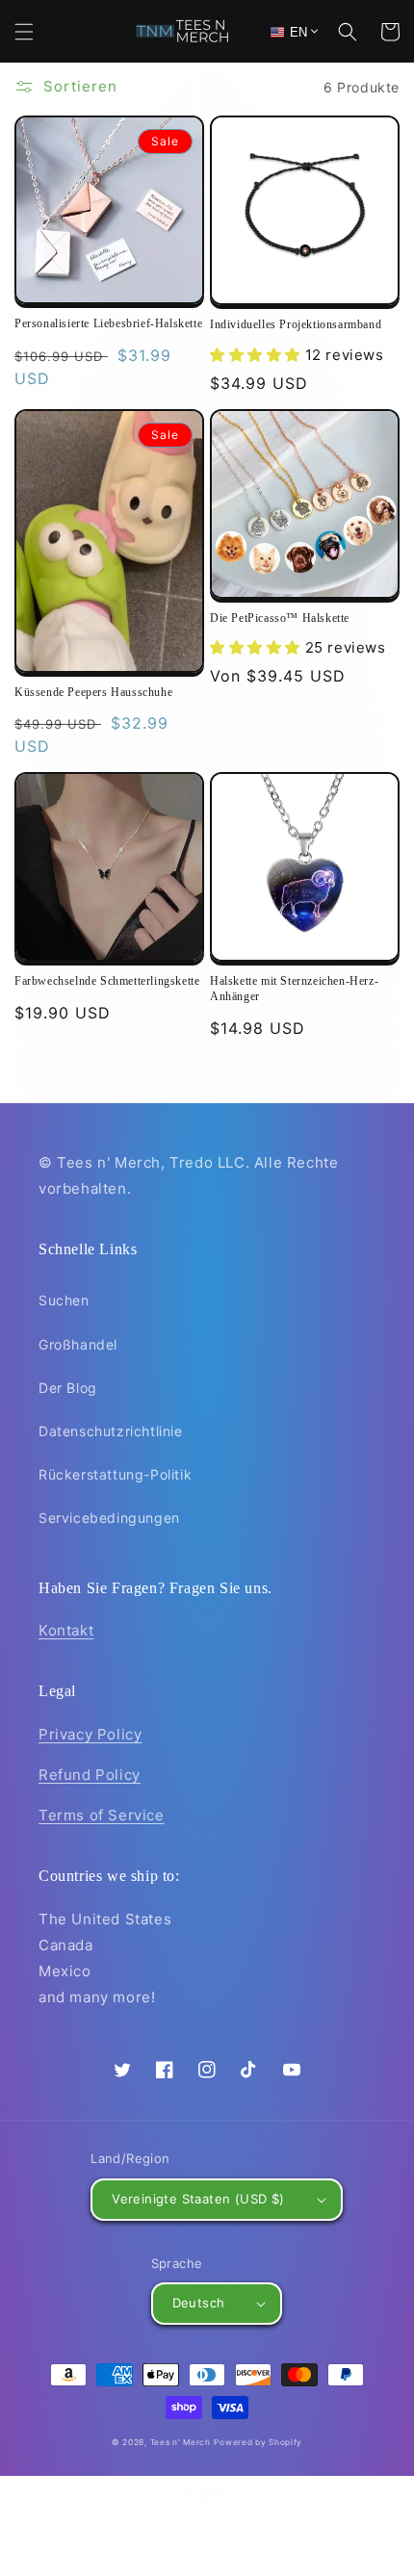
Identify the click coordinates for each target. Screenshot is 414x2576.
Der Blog (68, 1388)
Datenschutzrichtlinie (111, 1431)
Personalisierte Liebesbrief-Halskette (108, 323)
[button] (24, 32)
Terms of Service (102, 1815)
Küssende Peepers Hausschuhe (93, 692)
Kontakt (66, 1630)
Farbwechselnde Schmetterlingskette (107, 981)
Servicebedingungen (109, 1518)
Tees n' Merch (181, 2442)
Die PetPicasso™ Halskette (280, 618)
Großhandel (78, 1344)
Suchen (64, 1300)
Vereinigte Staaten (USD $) (198, 2199)
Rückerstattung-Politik (115, 1474)
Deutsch (199, 2303)
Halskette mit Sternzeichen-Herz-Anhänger (294, 989)
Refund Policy (90, 1775)
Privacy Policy (90, 1734)
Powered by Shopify (258, 2442)
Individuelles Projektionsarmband (296, 324)
